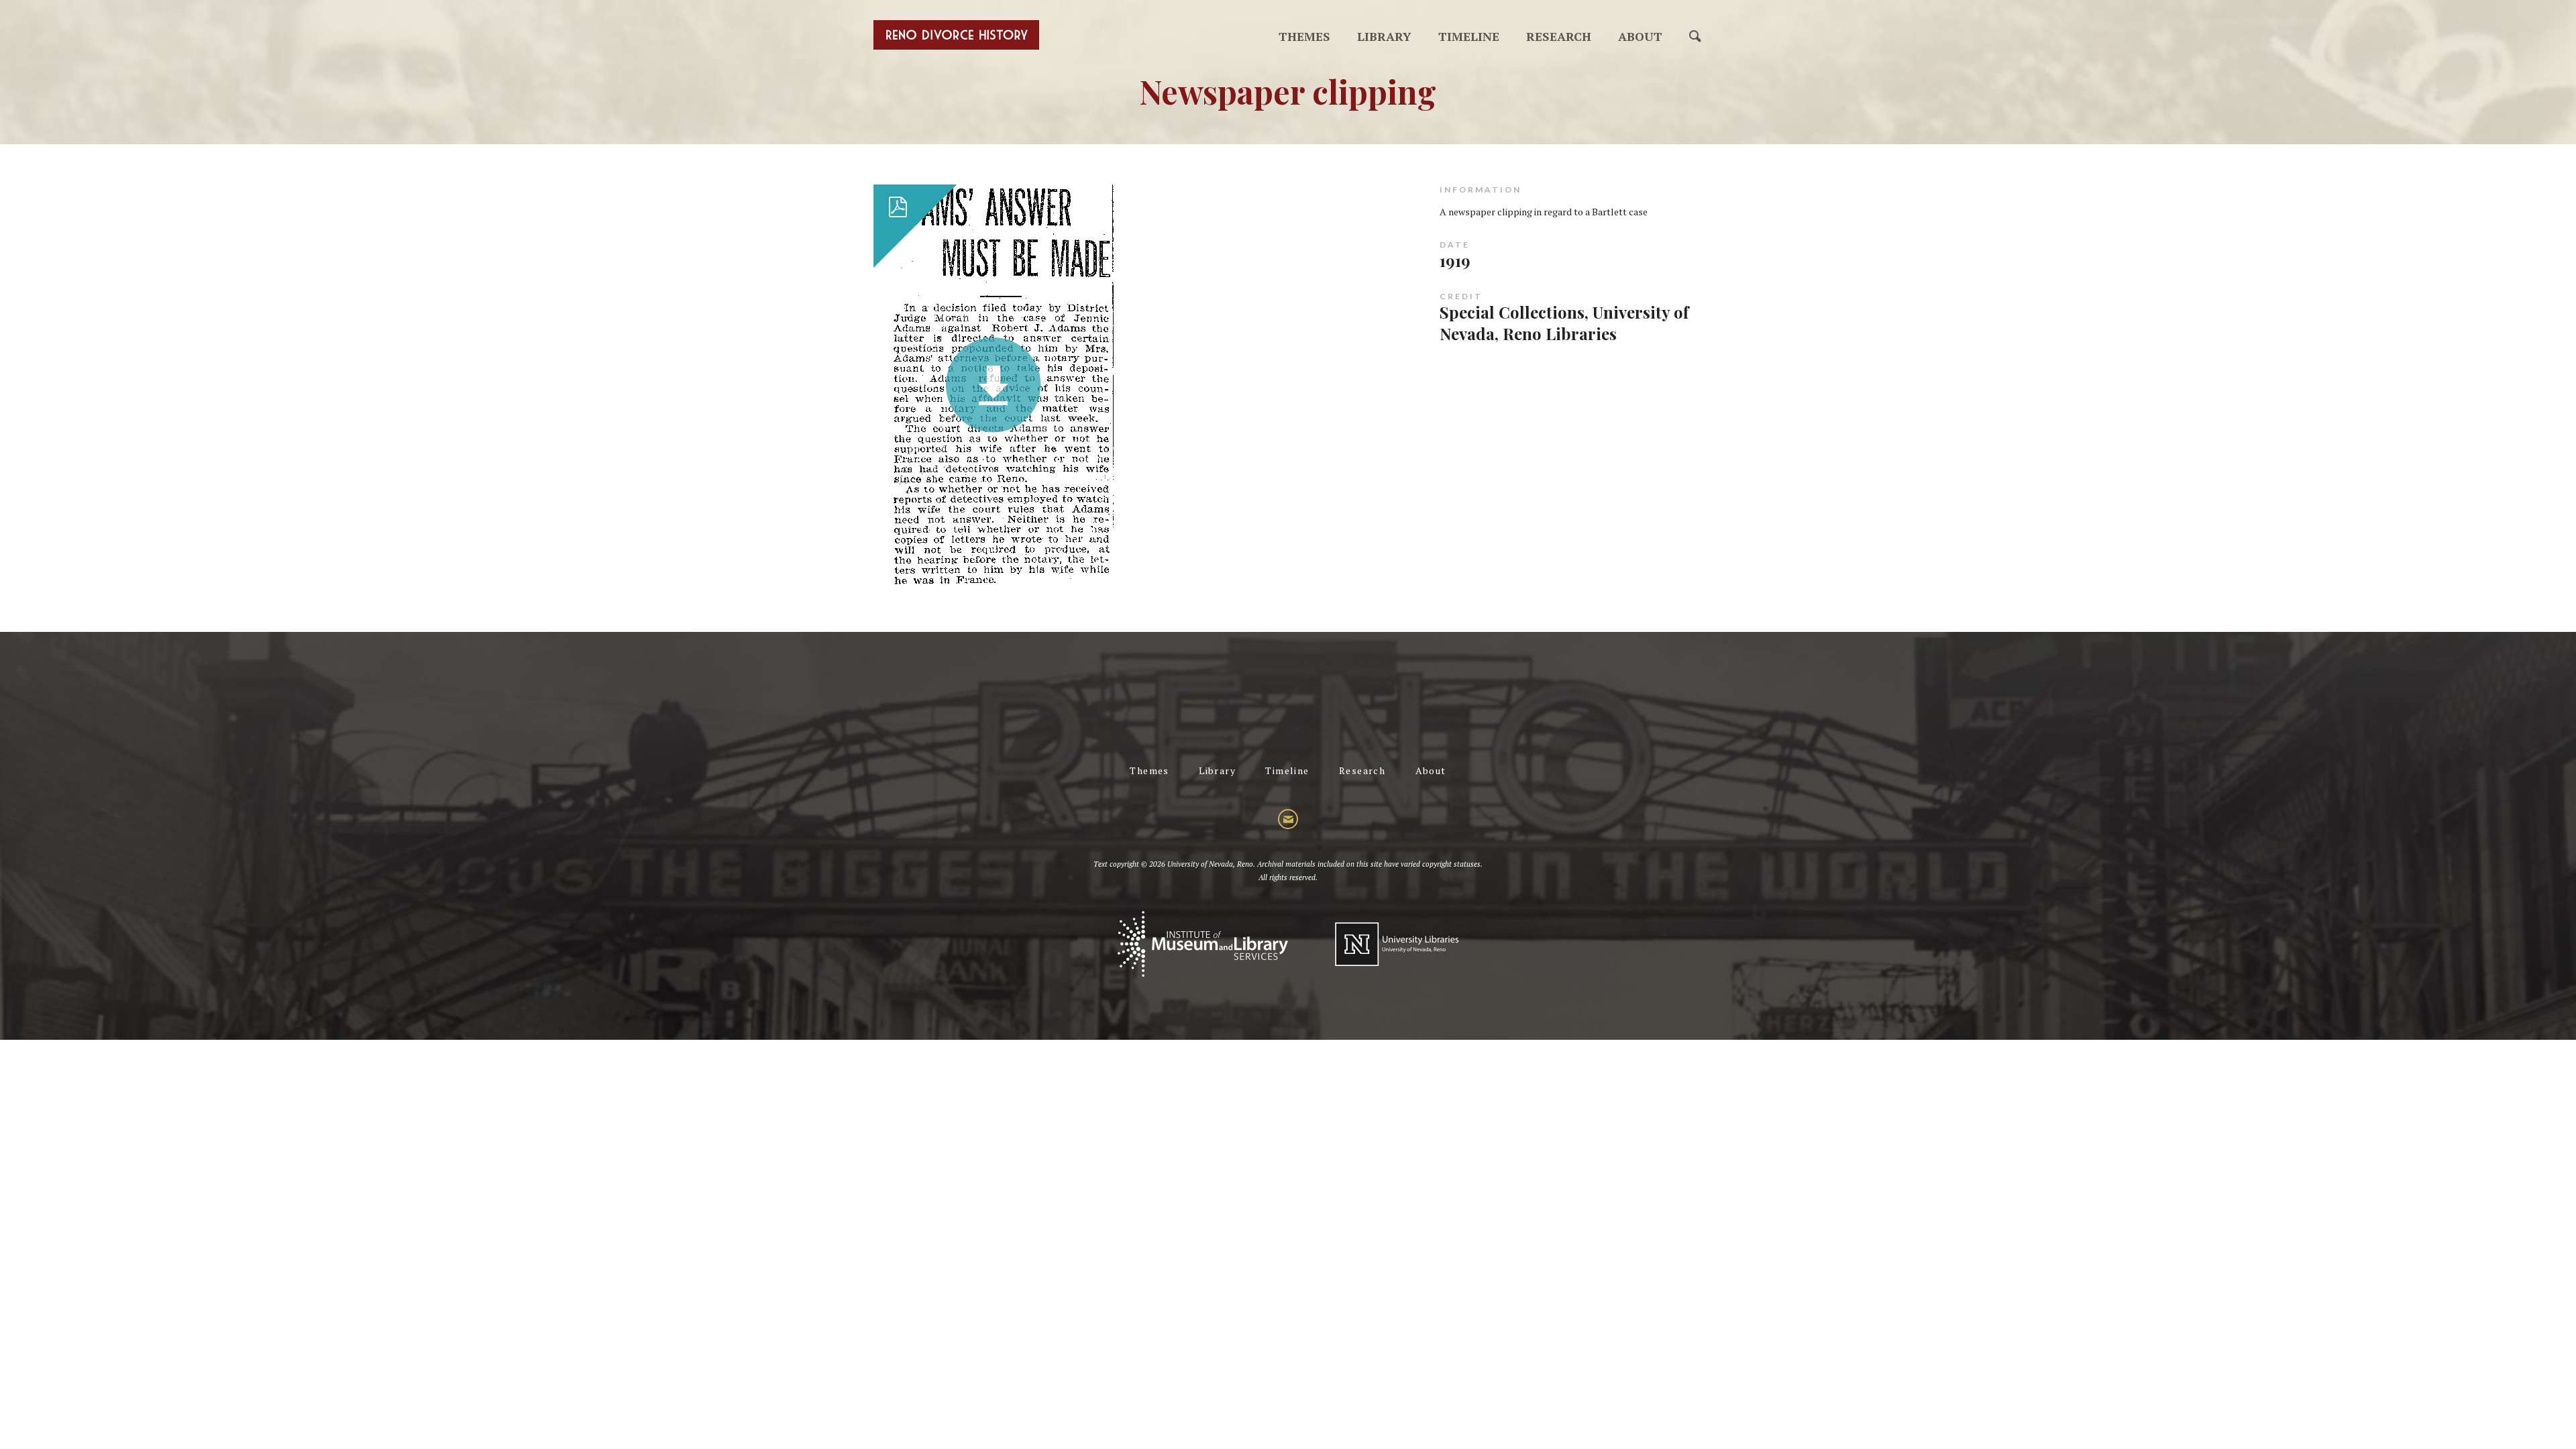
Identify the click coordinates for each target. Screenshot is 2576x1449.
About (1640, 36)
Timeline (1469, 36)
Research (1559, 36)
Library (1384, 36)
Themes (1304, 36)
